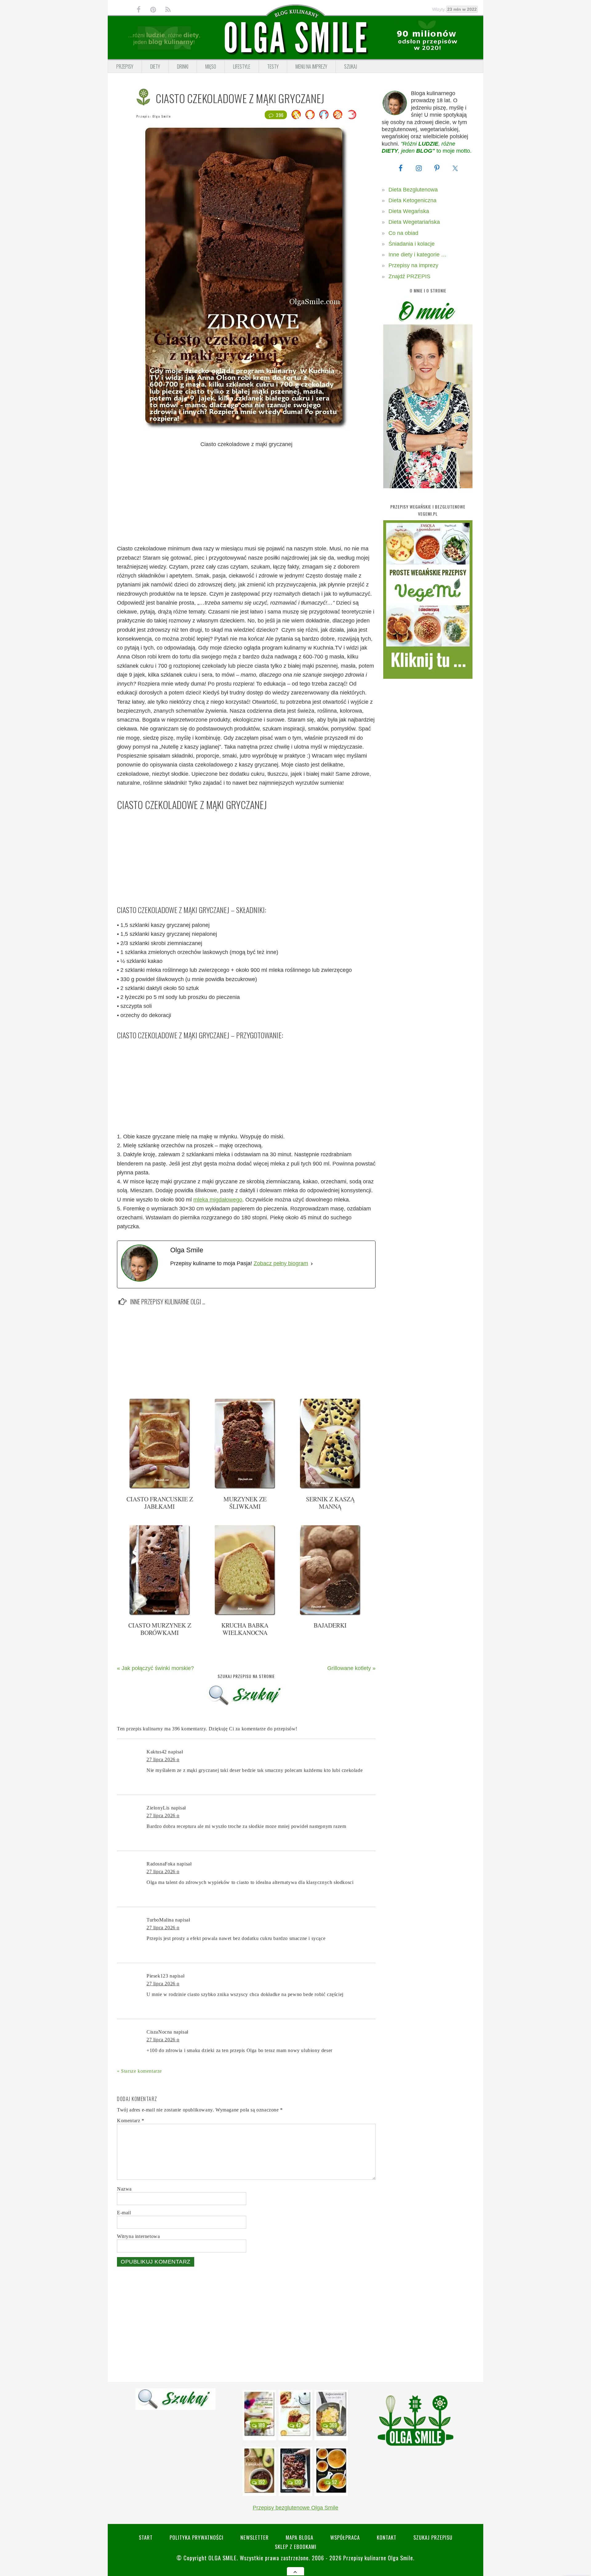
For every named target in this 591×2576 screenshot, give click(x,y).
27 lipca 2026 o (163, 1759)
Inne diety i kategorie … (418, 255)
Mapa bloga (300, 2537)
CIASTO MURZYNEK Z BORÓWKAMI (160, 1629)
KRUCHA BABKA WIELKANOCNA (245, 1629)
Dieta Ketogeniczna (412, 200)
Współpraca (345, 2537)
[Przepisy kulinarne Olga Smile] (295, 38)
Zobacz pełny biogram (281, 1263)
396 (280, 115)
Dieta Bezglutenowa (413, 190)
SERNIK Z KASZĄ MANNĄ (330, 1503)
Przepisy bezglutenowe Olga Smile (295, 2508)
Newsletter (255, 2537)
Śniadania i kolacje (412, 244)
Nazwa (124, 2189)
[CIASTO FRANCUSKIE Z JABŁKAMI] (160, 1487)
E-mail (124, 2213)
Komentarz (131, 2121)
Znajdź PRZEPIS (409, 276)
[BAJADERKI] (330, 1614)
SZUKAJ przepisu (433, 2537)
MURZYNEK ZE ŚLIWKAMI (245, 1503)
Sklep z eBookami (296, 2547)
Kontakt (387, 2537)
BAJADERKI (330, 1625)
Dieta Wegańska (409, 211)
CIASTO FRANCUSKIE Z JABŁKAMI (160, 1503)
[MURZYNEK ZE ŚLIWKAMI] (245, 1487)
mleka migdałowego (218, 1200)
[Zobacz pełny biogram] (312, 1264)
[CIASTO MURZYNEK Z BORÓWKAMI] (160, 1614)
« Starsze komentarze (139, 2071)
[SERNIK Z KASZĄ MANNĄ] (330, 1487)
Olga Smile (162, 116)
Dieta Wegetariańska (414, 222)
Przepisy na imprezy (413, 265)
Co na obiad (403, 233)
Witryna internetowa (138, 2236)
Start (146, 2537)
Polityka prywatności (197, 2537)
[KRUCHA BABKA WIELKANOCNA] (245, 1614)
